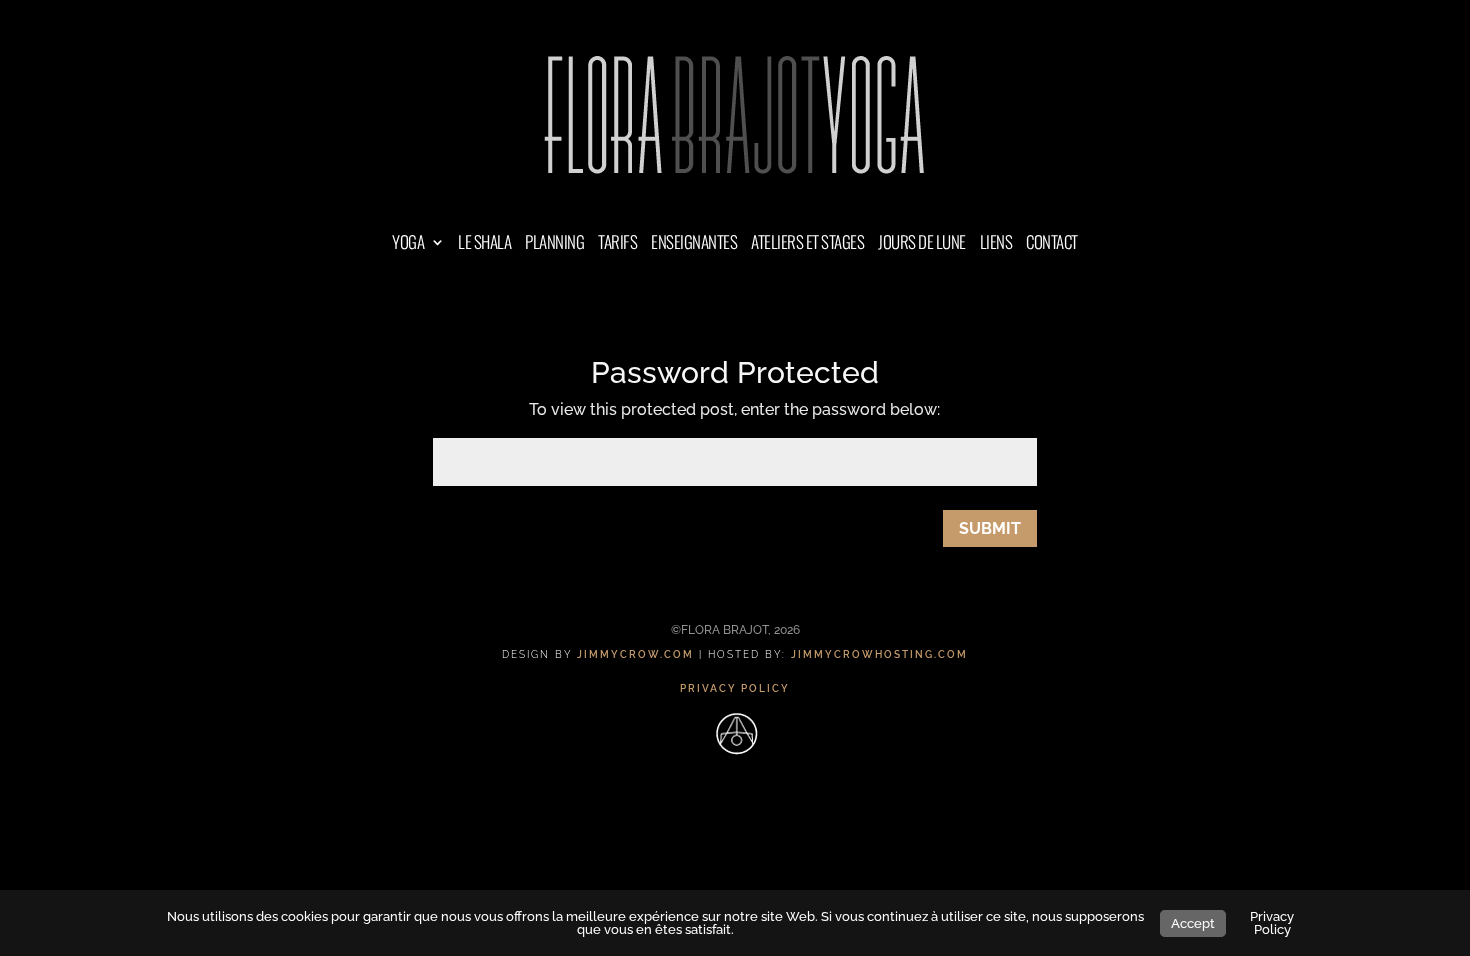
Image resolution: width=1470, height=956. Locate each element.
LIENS (996, 244)
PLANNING (554, 244)
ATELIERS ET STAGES (807, 244)
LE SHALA (484, 244)
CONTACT (1052, 244)
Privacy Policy (1272, 923)
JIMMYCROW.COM (635, 654)
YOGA (408, 244)
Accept (1193, 923)
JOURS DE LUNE (922, 244)
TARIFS (617, 244)
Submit (990, 528)
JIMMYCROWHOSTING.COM (879, 654)
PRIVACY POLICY (735, 688)
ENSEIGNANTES (694, 244)
